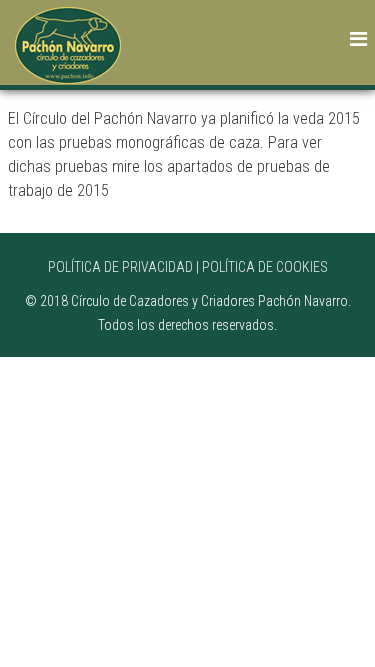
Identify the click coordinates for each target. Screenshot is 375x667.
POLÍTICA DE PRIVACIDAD (120, 267)
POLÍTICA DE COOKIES (265, 267)
